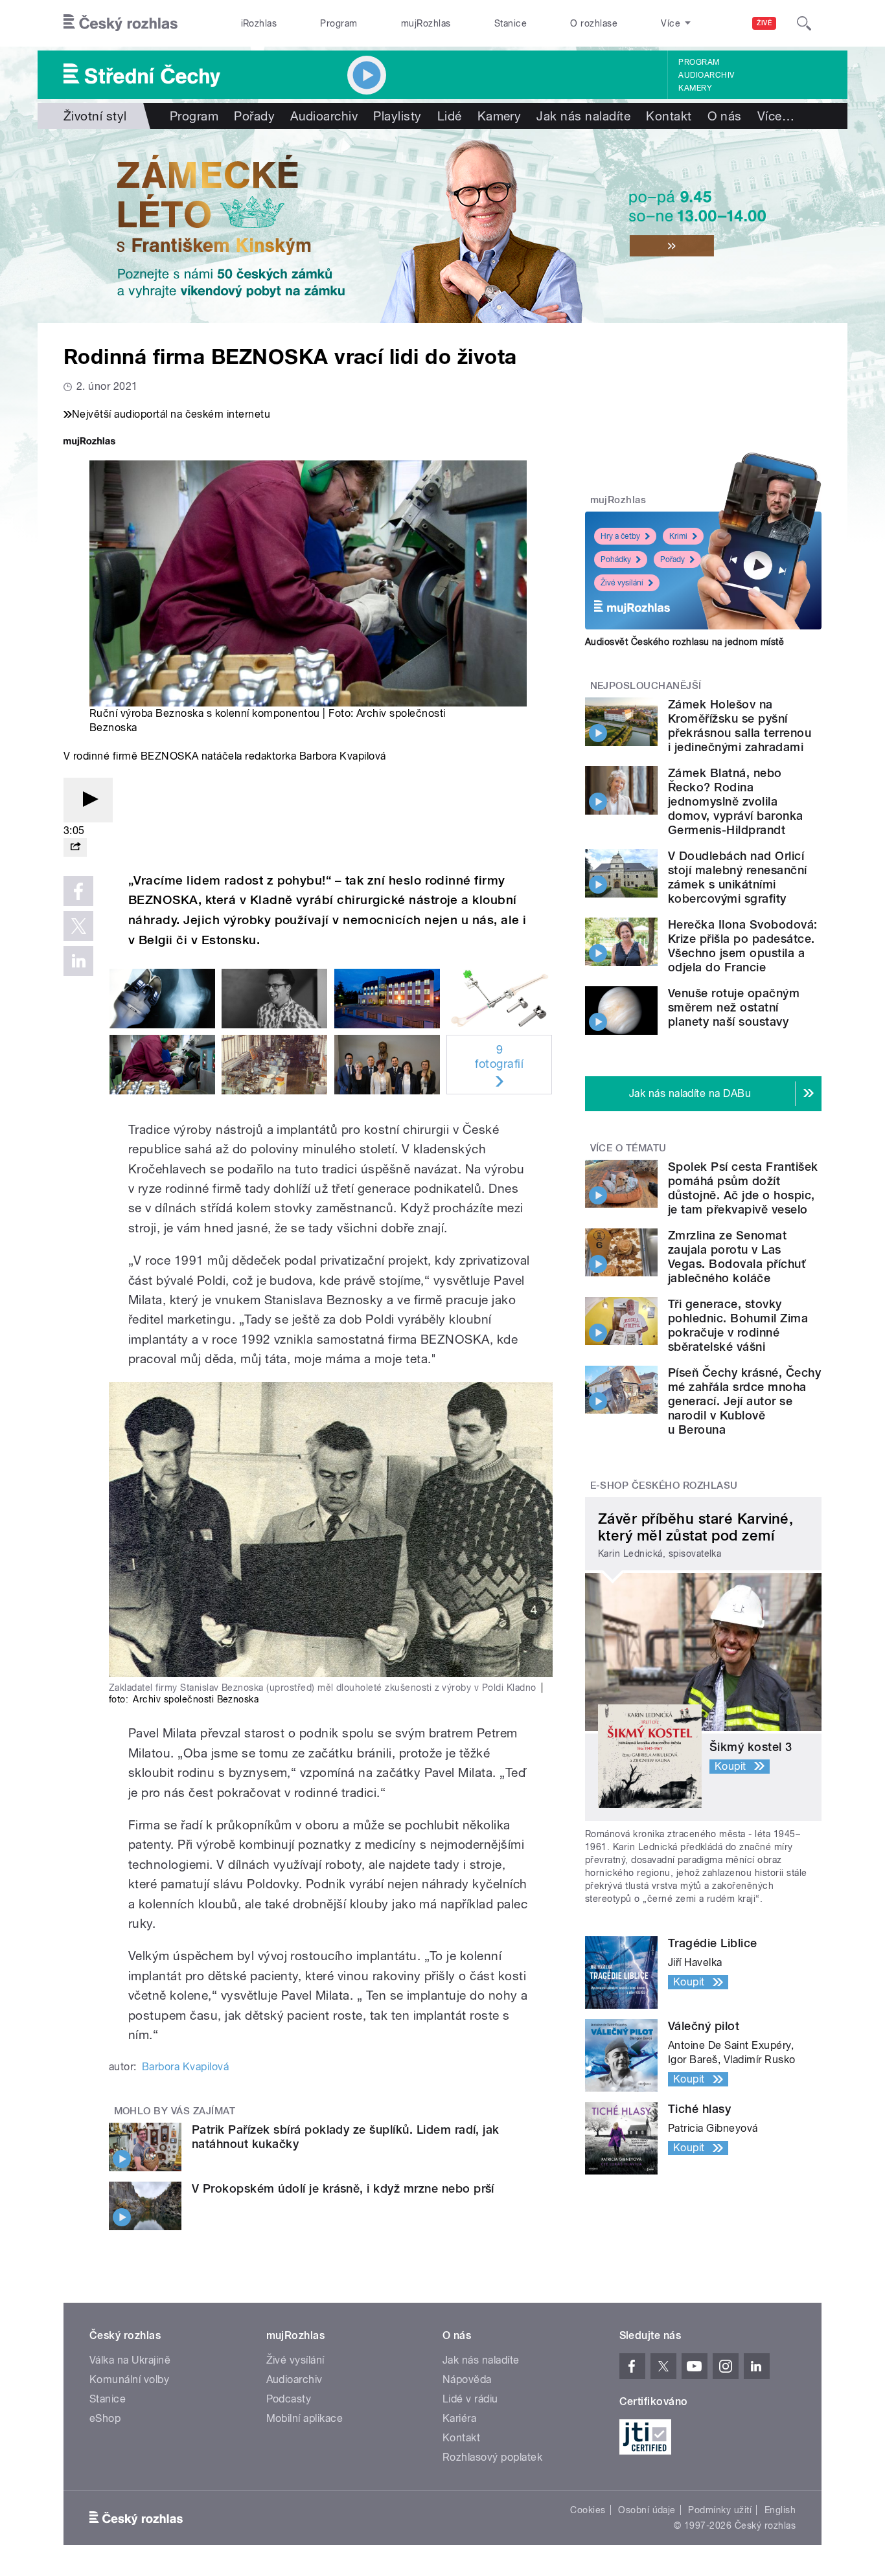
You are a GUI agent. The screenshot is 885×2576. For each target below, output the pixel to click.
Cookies (588, 2510)
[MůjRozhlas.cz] (89, 443)
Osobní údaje (647, 2510)
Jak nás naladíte (583, 116)
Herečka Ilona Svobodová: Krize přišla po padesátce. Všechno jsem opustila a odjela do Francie (743, 946)
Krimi (678, 536)
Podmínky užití (720, 2510)
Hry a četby (620, 536)
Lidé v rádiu (470, 2399)
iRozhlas (259, 23)
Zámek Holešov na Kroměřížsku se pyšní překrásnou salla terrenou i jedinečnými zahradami (740, 726)
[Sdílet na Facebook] (78, 891)
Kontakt (669, 116)
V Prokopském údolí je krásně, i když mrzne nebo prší (343, 2188)
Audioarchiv (706, 75)
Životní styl (95, 116)
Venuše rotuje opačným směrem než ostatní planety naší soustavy (734, 1007)
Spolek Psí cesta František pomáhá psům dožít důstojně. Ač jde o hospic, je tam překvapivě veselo (743, 1188)
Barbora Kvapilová (185, 2067)
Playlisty (397, 116)
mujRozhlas (426, 23)
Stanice (511, 23)
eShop (105, 2418)
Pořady (254, 116)
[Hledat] (804, 23)
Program (339, 23)
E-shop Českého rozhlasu (664, 1486)
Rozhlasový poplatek (492, 2457)
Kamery (695, 88)
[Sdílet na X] (78, 926)
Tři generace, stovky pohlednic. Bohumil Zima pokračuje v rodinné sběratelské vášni (738, 1325)
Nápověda (467, 2379)
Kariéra (459, 2418)
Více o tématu (628, 1148)
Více (776, 116)
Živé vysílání (622, 583)
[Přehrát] (88, 800)
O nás (725, 116)
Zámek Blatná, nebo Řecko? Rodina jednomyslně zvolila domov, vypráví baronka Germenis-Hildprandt (736, 801)
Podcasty (289, 2399)
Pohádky (616, 559)
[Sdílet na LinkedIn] (78, 961)
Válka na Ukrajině (130, 2360)
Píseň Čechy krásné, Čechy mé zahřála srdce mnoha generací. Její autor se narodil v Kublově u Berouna (744, 1401)
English (780, 2510)
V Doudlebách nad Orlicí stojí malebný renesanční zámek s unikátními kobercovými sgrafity (738, 877)
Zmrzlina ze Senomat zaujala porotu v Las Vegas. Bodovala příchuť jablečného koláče (737, 1257)
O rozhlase (594, 23)
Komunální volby (129, 2379)
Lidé (450, 116)
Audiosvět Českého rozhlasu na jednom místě (684, 642)
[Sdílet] (75, 847)
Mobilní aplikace (305, 2418)
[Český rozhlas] (121, 23)
